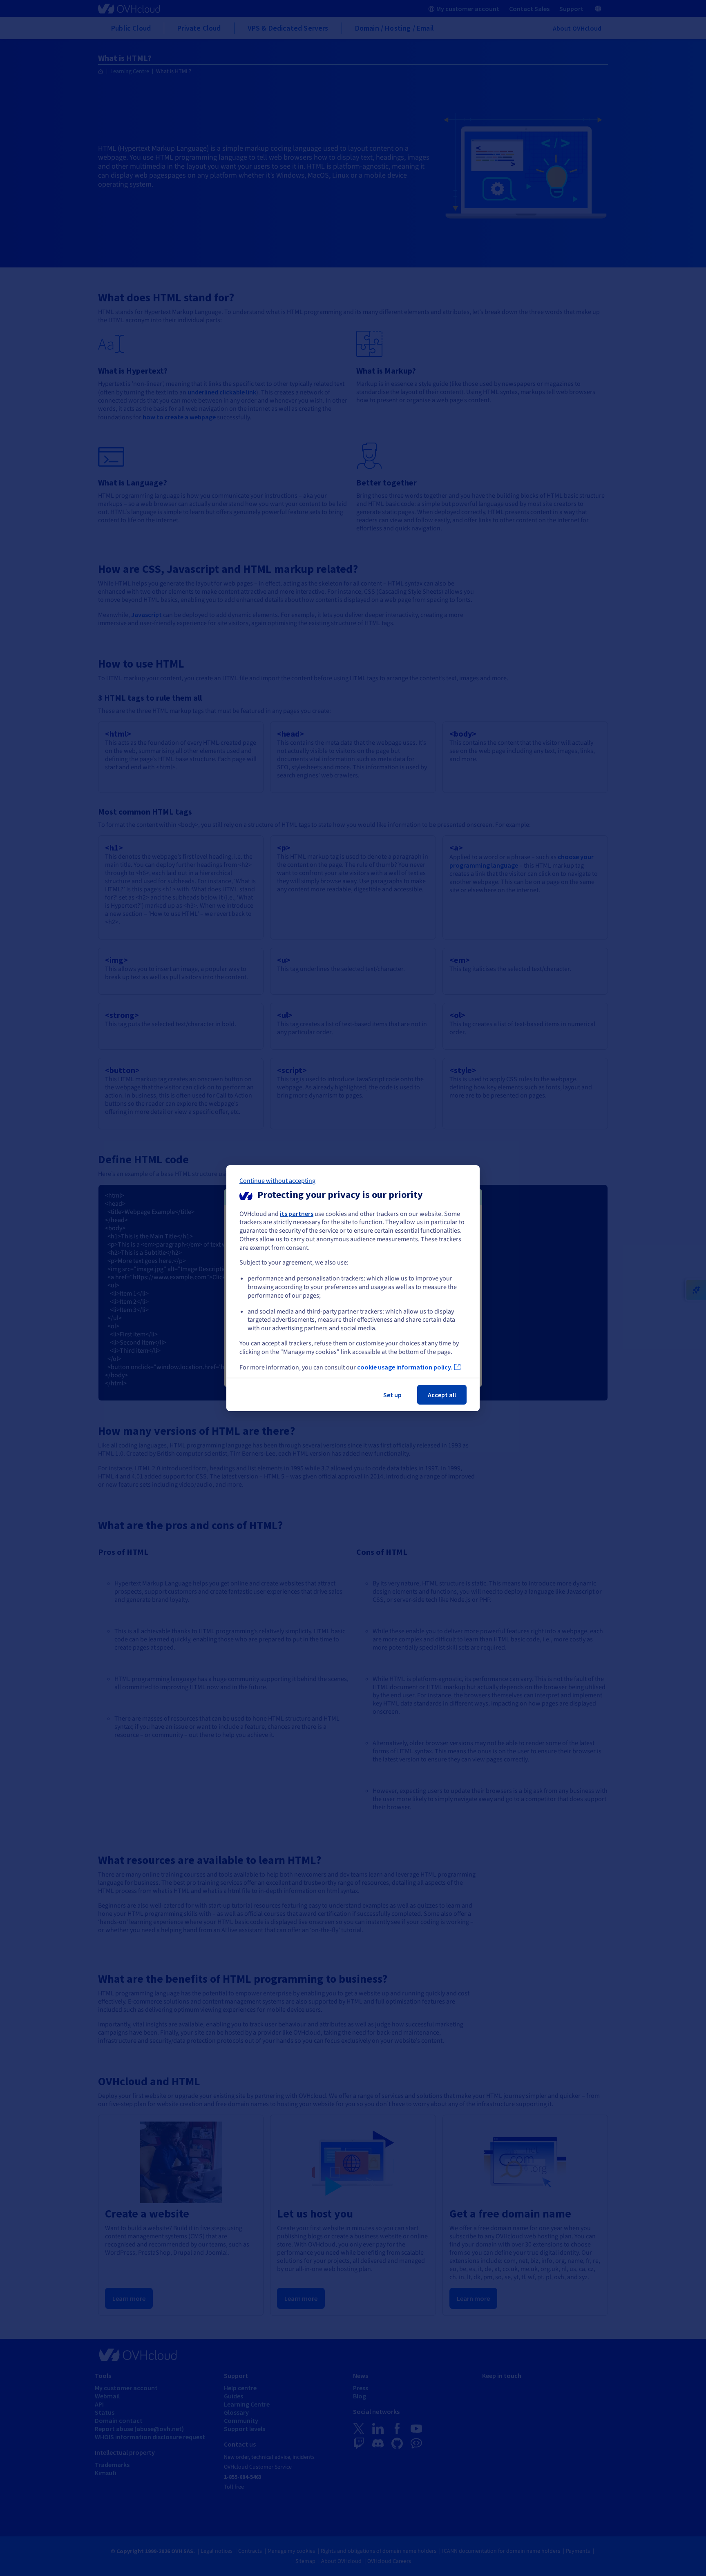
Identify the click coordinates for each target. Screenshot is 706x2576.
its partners (297, 1213)
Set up (392, 1395)
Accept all (442, 1395)
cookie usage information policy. (405, 1367)
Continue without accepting (277, 1180)
